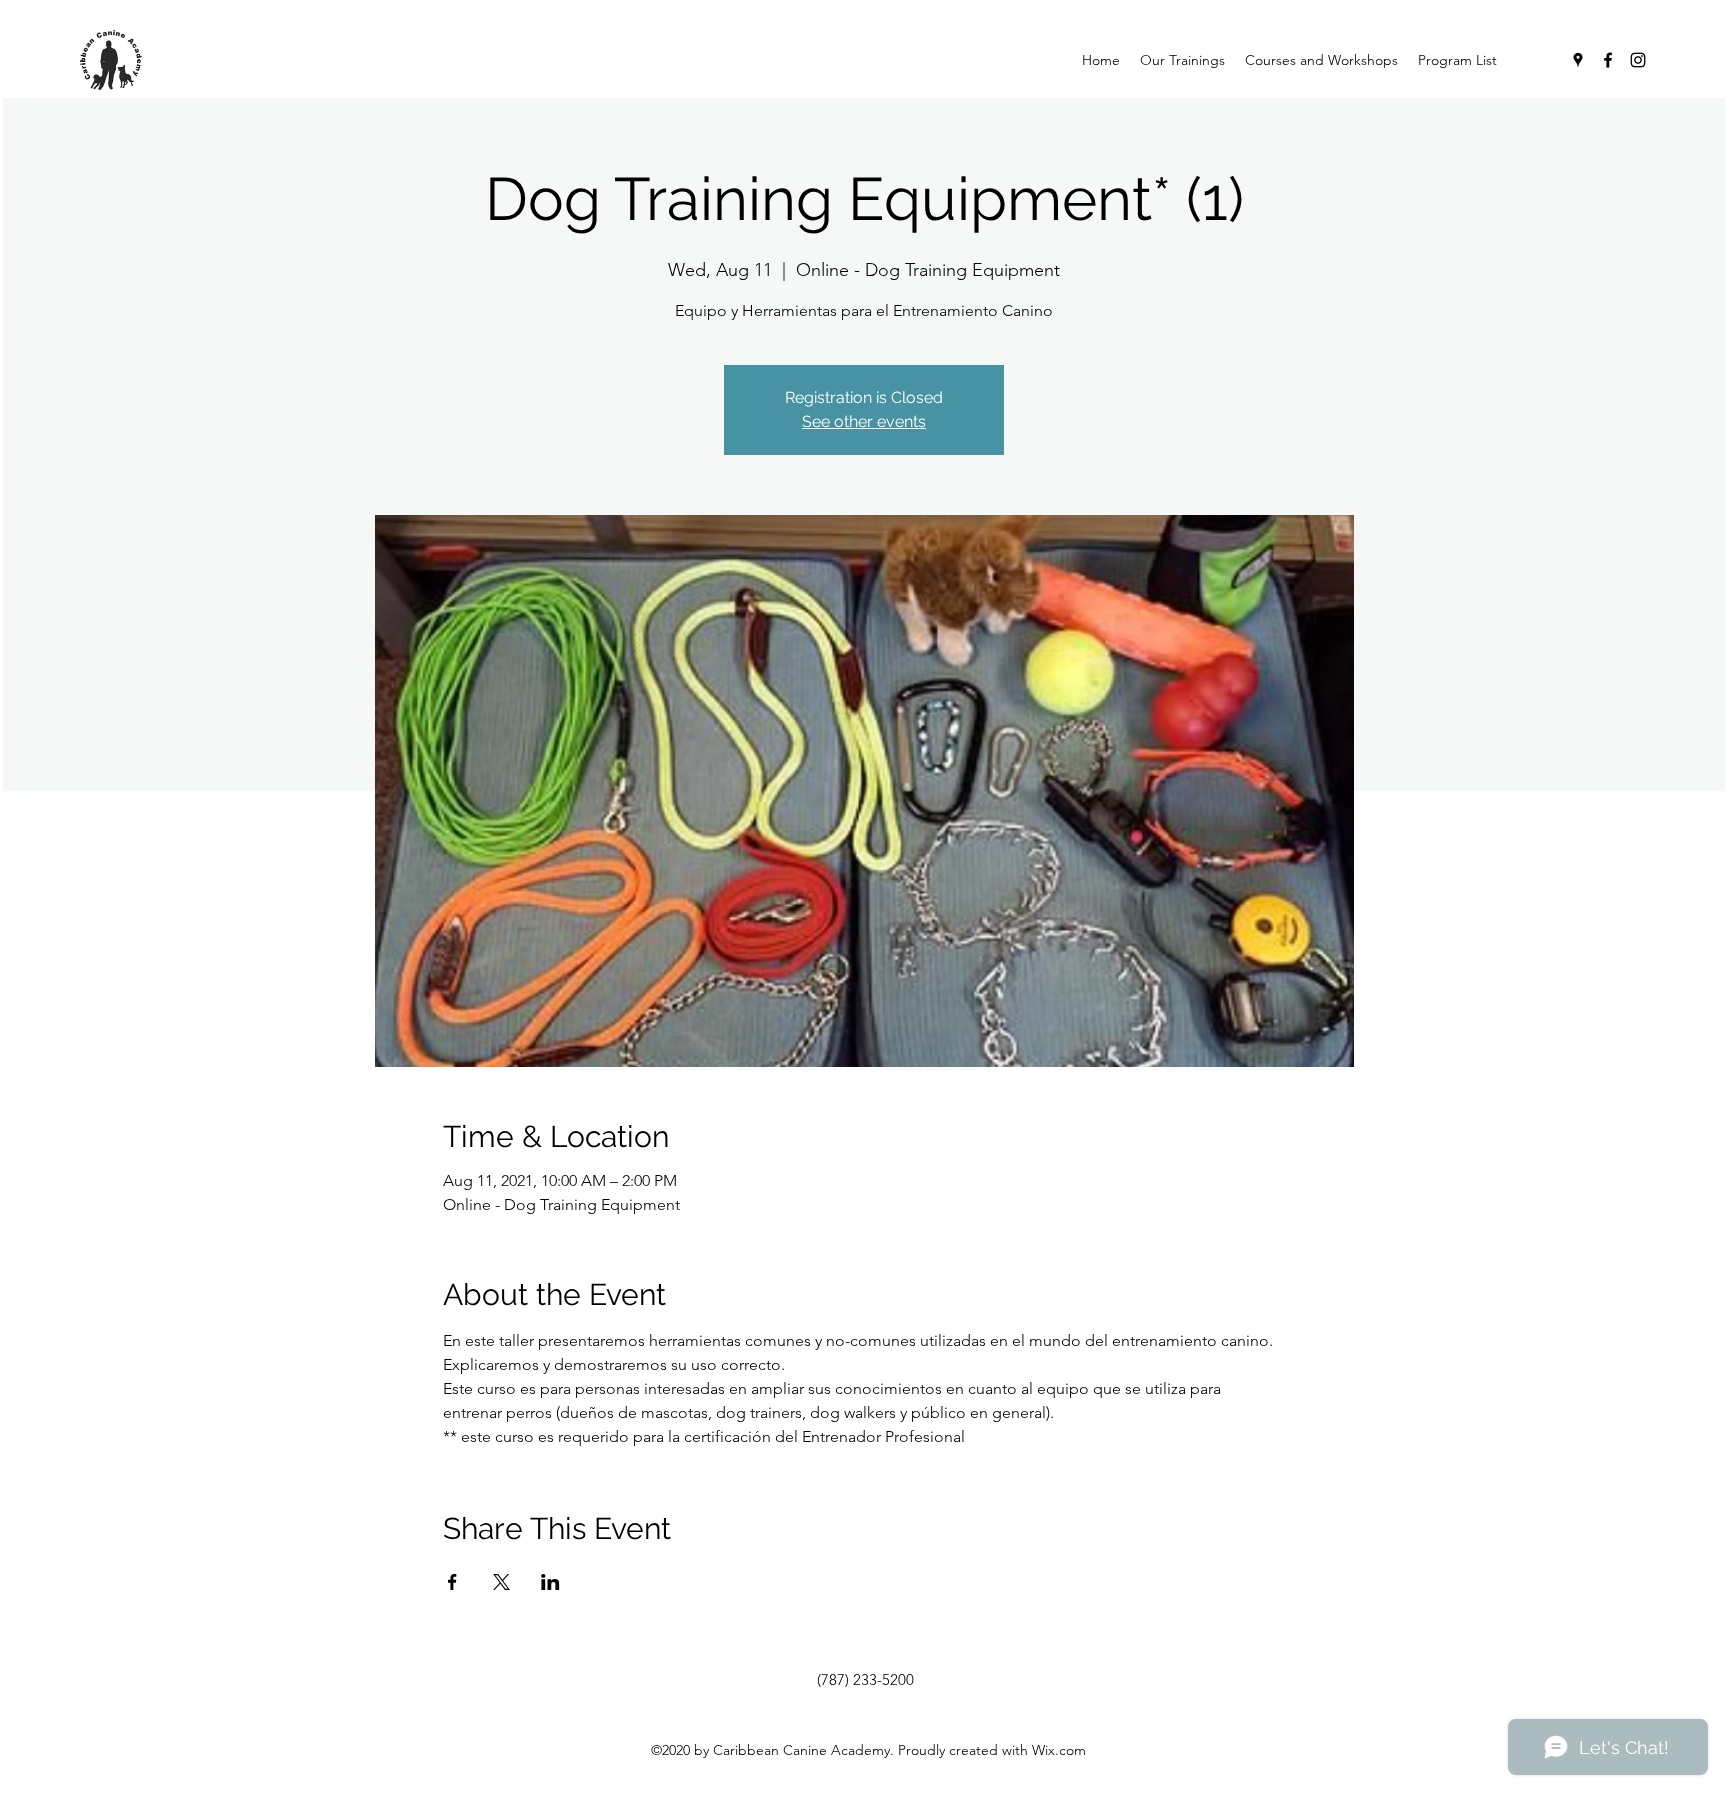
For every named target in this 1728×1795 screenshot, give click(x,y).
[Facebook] (1608, 60)
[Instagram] (1638, 60)
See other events (864, 421)
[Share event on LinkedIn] (550, 1582)
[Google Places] (1578, 60)
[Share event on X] (501, 1582)
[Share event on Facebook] (452, 1582)
